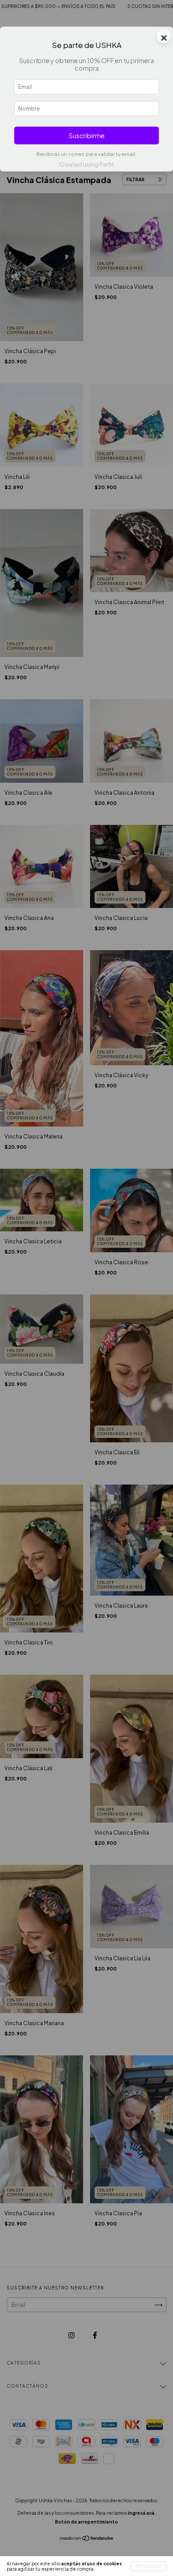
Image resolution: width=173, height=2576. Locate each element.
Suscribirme (87, 135)
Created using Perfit (86, 164)
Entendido (148, 2566)
